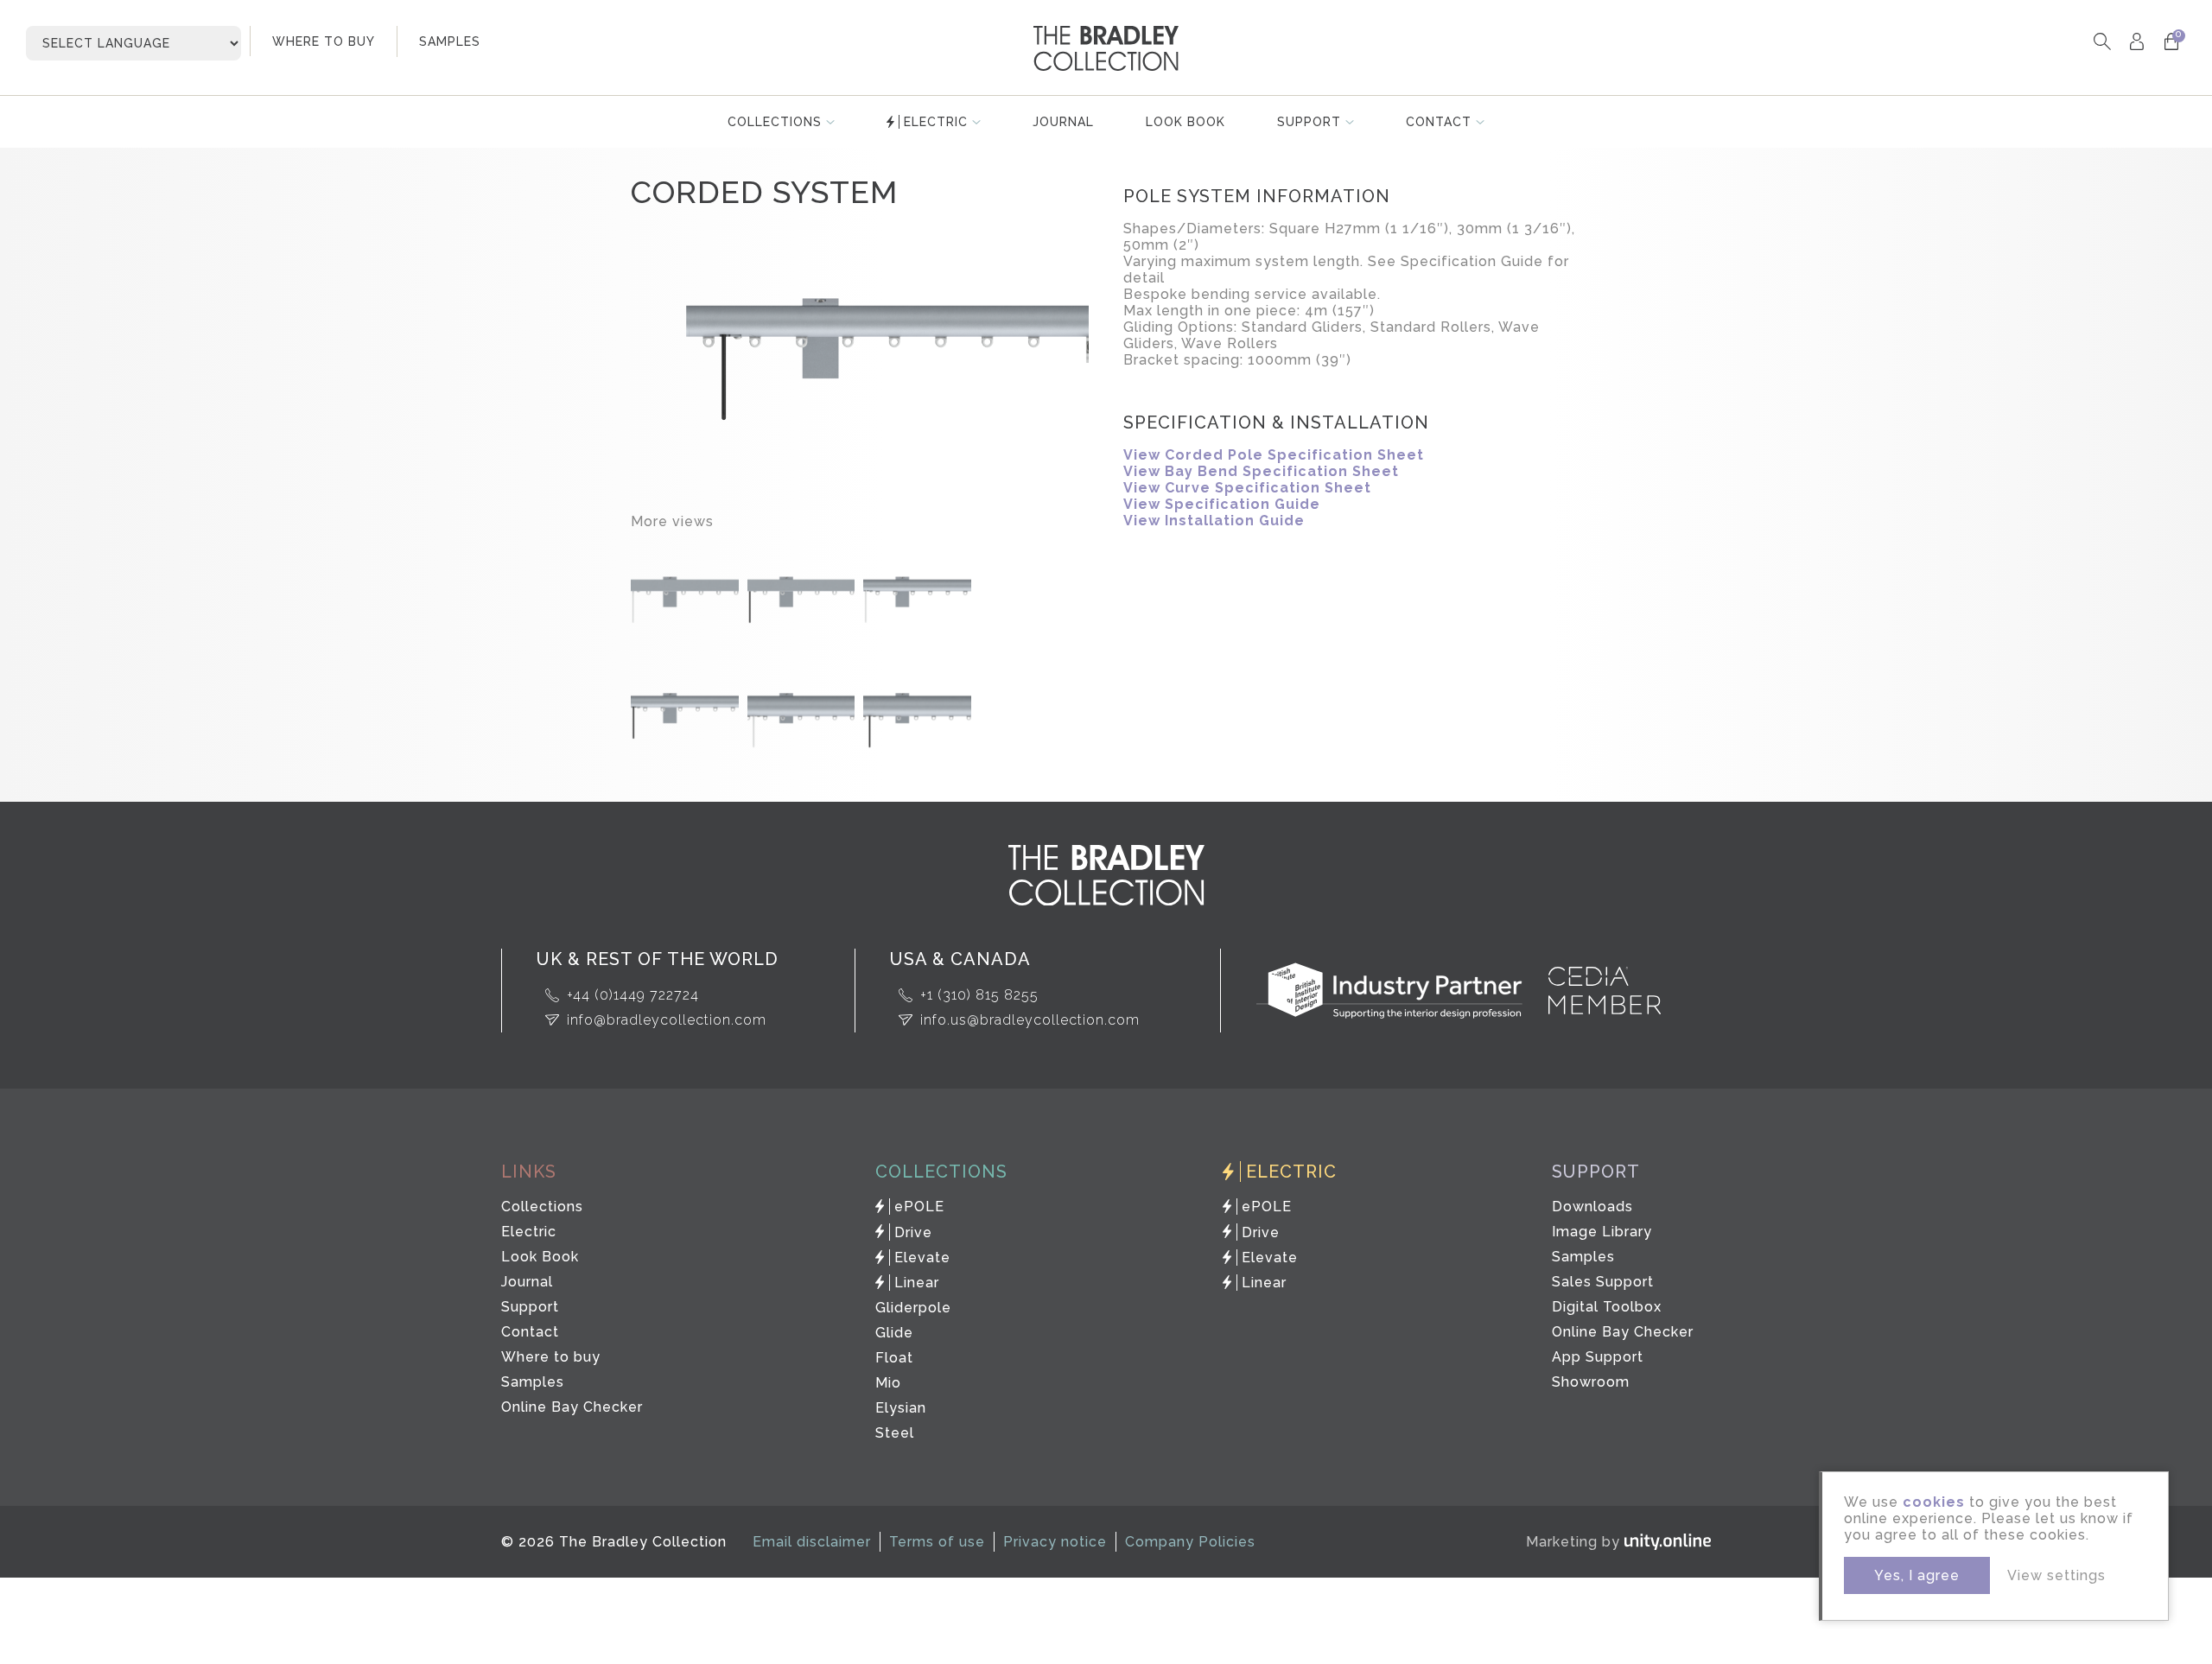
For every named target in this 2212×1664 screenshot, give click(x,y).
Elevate (922, 1258)
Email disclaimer (812, 1542)
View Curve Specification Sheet (1247, 488)
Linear (917, 1283)
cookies (1934, 1502)
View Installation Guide (1214, 521)
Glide (894, 1333)
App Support (1598, 1357)
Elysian (901, 1408)
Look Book (1185, 122)
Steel (895, 1433)
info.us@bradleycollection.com (1030, 1020)
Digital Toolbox (1607, 1307)
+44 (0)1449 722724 (633, 995)
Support (1309, 122)
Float (894, 1358)
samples (450, 41)
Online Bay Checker (572, 1407)
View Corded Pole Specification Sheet (1274, 455)
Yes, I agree (1917, 1575)
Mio (888, 1383)
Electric (936, 122)
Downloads (1592, 1207)
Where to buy (551, 1357)
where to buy (324, 41)
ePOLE (919, 1207)
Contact (1439, 122)
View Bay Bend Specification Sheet (1261, 471)
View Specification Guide (1222, 504)
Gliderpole (913, 1308)
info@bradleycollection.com (667, 1020)
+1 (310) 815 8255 (979, 995)
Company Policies (1190, 1542)
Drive (913, 1232)
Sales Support (1603, 1282)
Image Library (1602, 1232)
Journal (1063, 122)
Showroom (1591, 1382)
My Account (2136, 41)
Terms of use (937, 1542)
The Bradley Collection (1106, 48)
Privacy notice (1055, 1542)
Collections (775, 122)
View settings (2056, 1575)
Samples (533, 1382)
